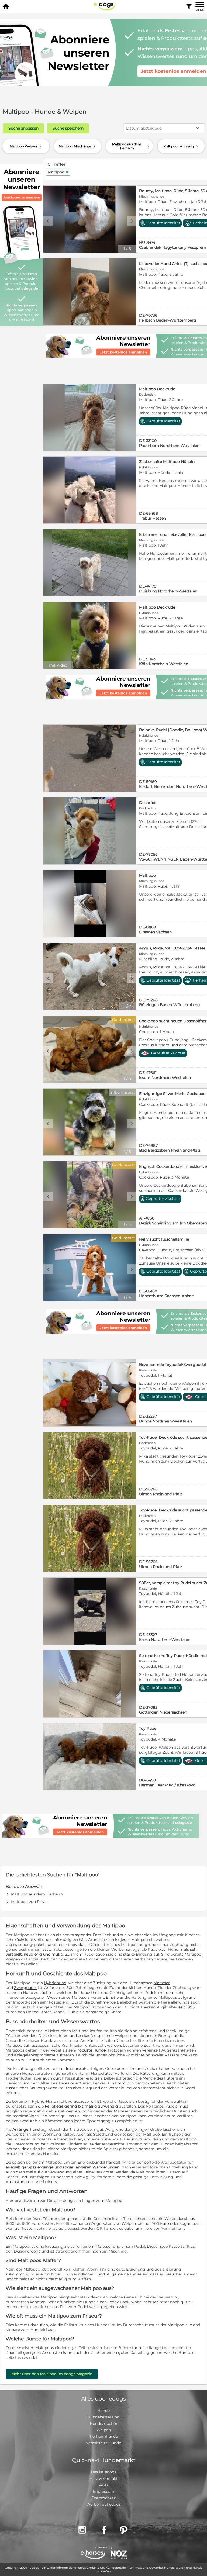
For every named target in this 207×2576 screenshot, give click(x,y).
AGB (103, 2485)
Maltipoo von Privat (30, 1902)
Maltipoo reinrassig (181, 146)
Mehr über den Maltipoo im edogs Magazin (52, 2374)
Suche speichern (68, 128)
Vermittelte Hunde (103, 2443)
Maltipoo (58, 172)
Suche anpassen (23, 128)
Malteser (162, 1983)
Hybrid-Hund (44, 2101)
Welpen (104, 2430)
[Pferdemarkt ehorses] (93, 2555)
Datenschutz (104, 2498)
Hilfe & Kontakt (104, 2478)
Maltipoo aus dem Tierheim (131, 146)
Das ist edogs (104, 2472)
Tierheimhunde (103, 2436)
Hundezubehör (104, 2423)
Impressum (103, 2491)
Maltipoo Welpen (26, 146)
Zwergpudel (25, 1988)
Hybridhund (55, 1983)
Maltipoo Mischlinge (78, 146)
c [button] (48, 221)
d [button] (132, 221)
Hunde (103, 2411)
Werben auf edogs (103, 2504)
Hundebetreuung (103, 2417)
